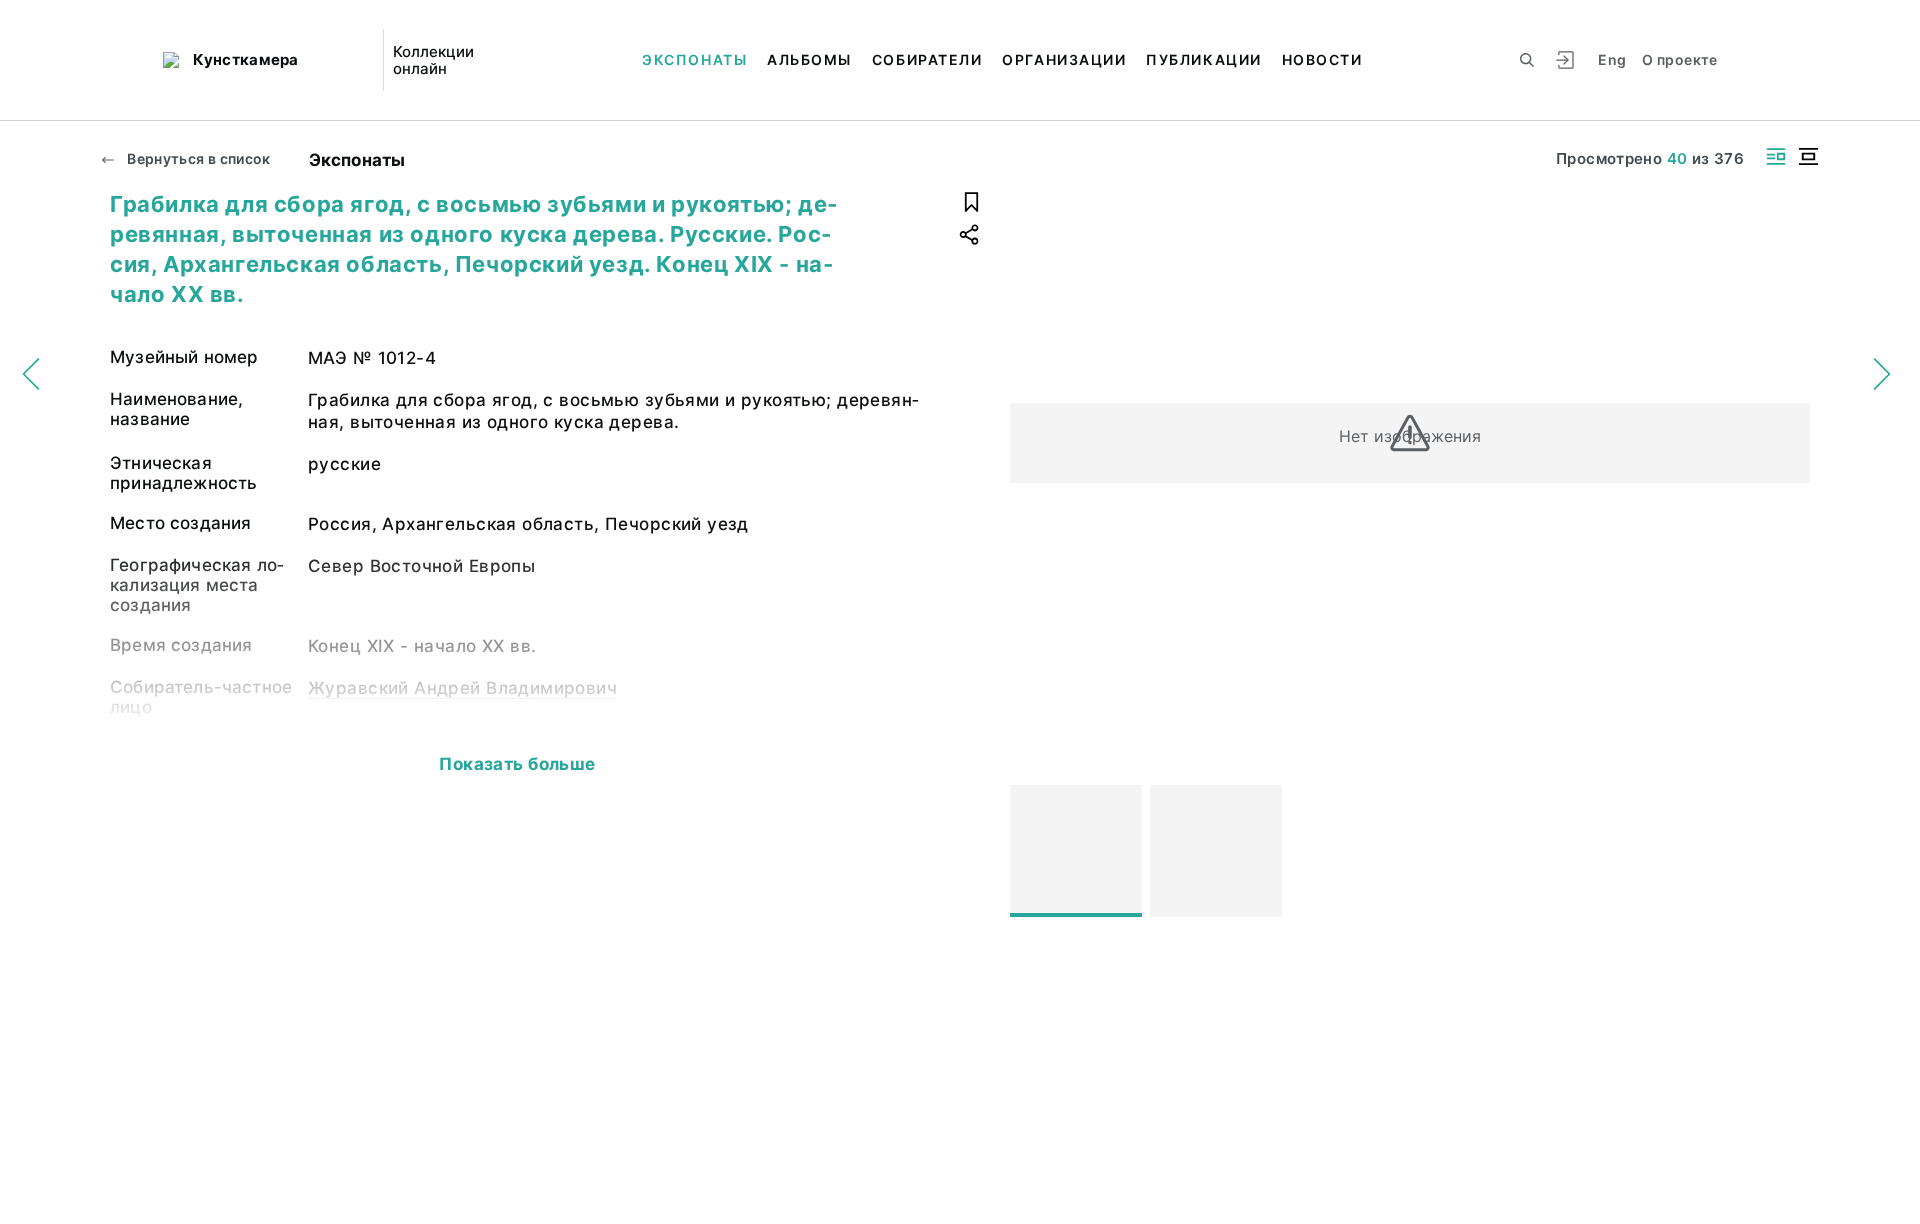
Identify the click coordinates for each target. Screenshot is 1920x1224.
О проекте (1679, 59)
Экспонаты (694, 59)
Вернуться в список (197, 158)
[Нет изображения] (1076, 851)
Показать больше (517, 764)
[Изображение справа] (1776, 156)
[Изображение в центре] (1808, 156)
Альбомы (809, 59)
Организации (1064, 59)
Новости (1322, 59)
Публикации (1203, 59)
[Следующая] (1786, 851)
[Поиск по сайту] (1527, 60)
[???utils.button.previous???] (1034, 851)
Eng (1612, 59)
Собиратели (927, 59)
